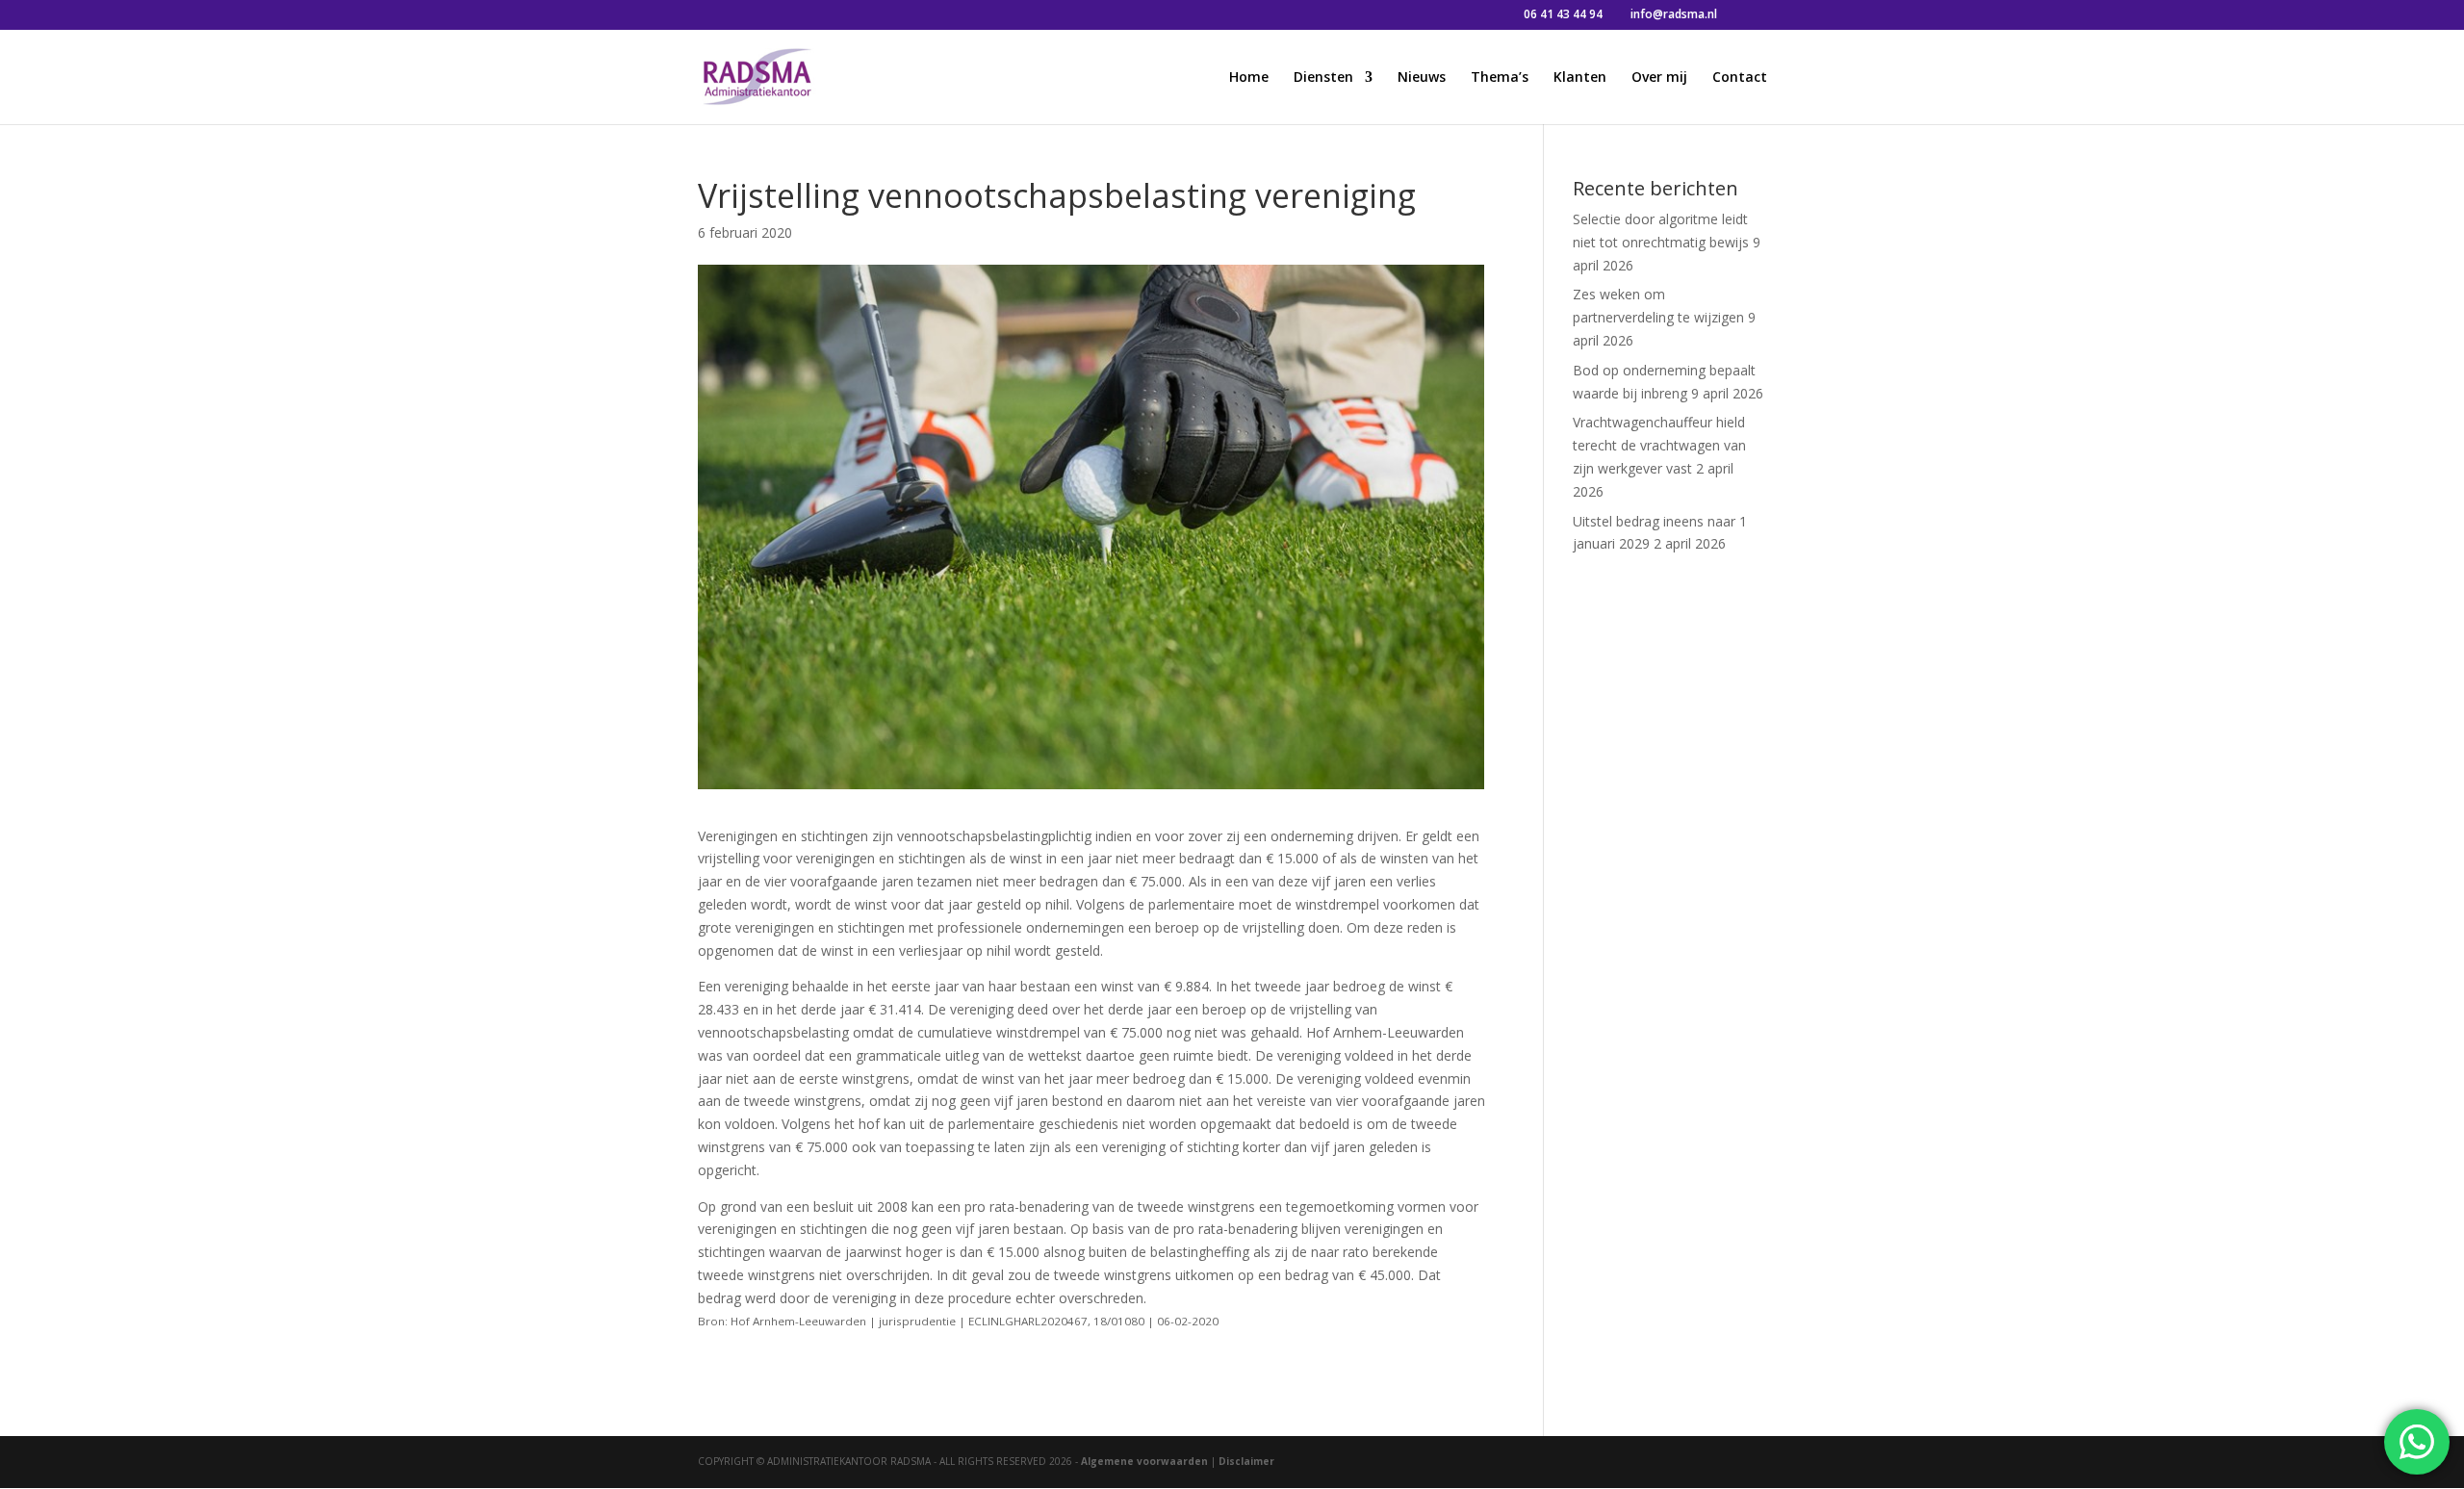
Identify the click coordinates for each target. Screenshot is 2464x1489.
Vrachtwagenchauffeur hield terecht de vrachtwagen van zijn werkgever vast (1659, 445)
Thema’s (1500, 78)
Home (1249, 78)
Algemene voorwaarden (1144, 1461)
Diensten (1323, 78)
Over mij (1659, 78)
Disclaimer (1246, 1461)
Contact (1740, 78)
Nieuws (1422, 78)
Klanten (1580, 78)
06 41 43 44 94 (1563, 14)
